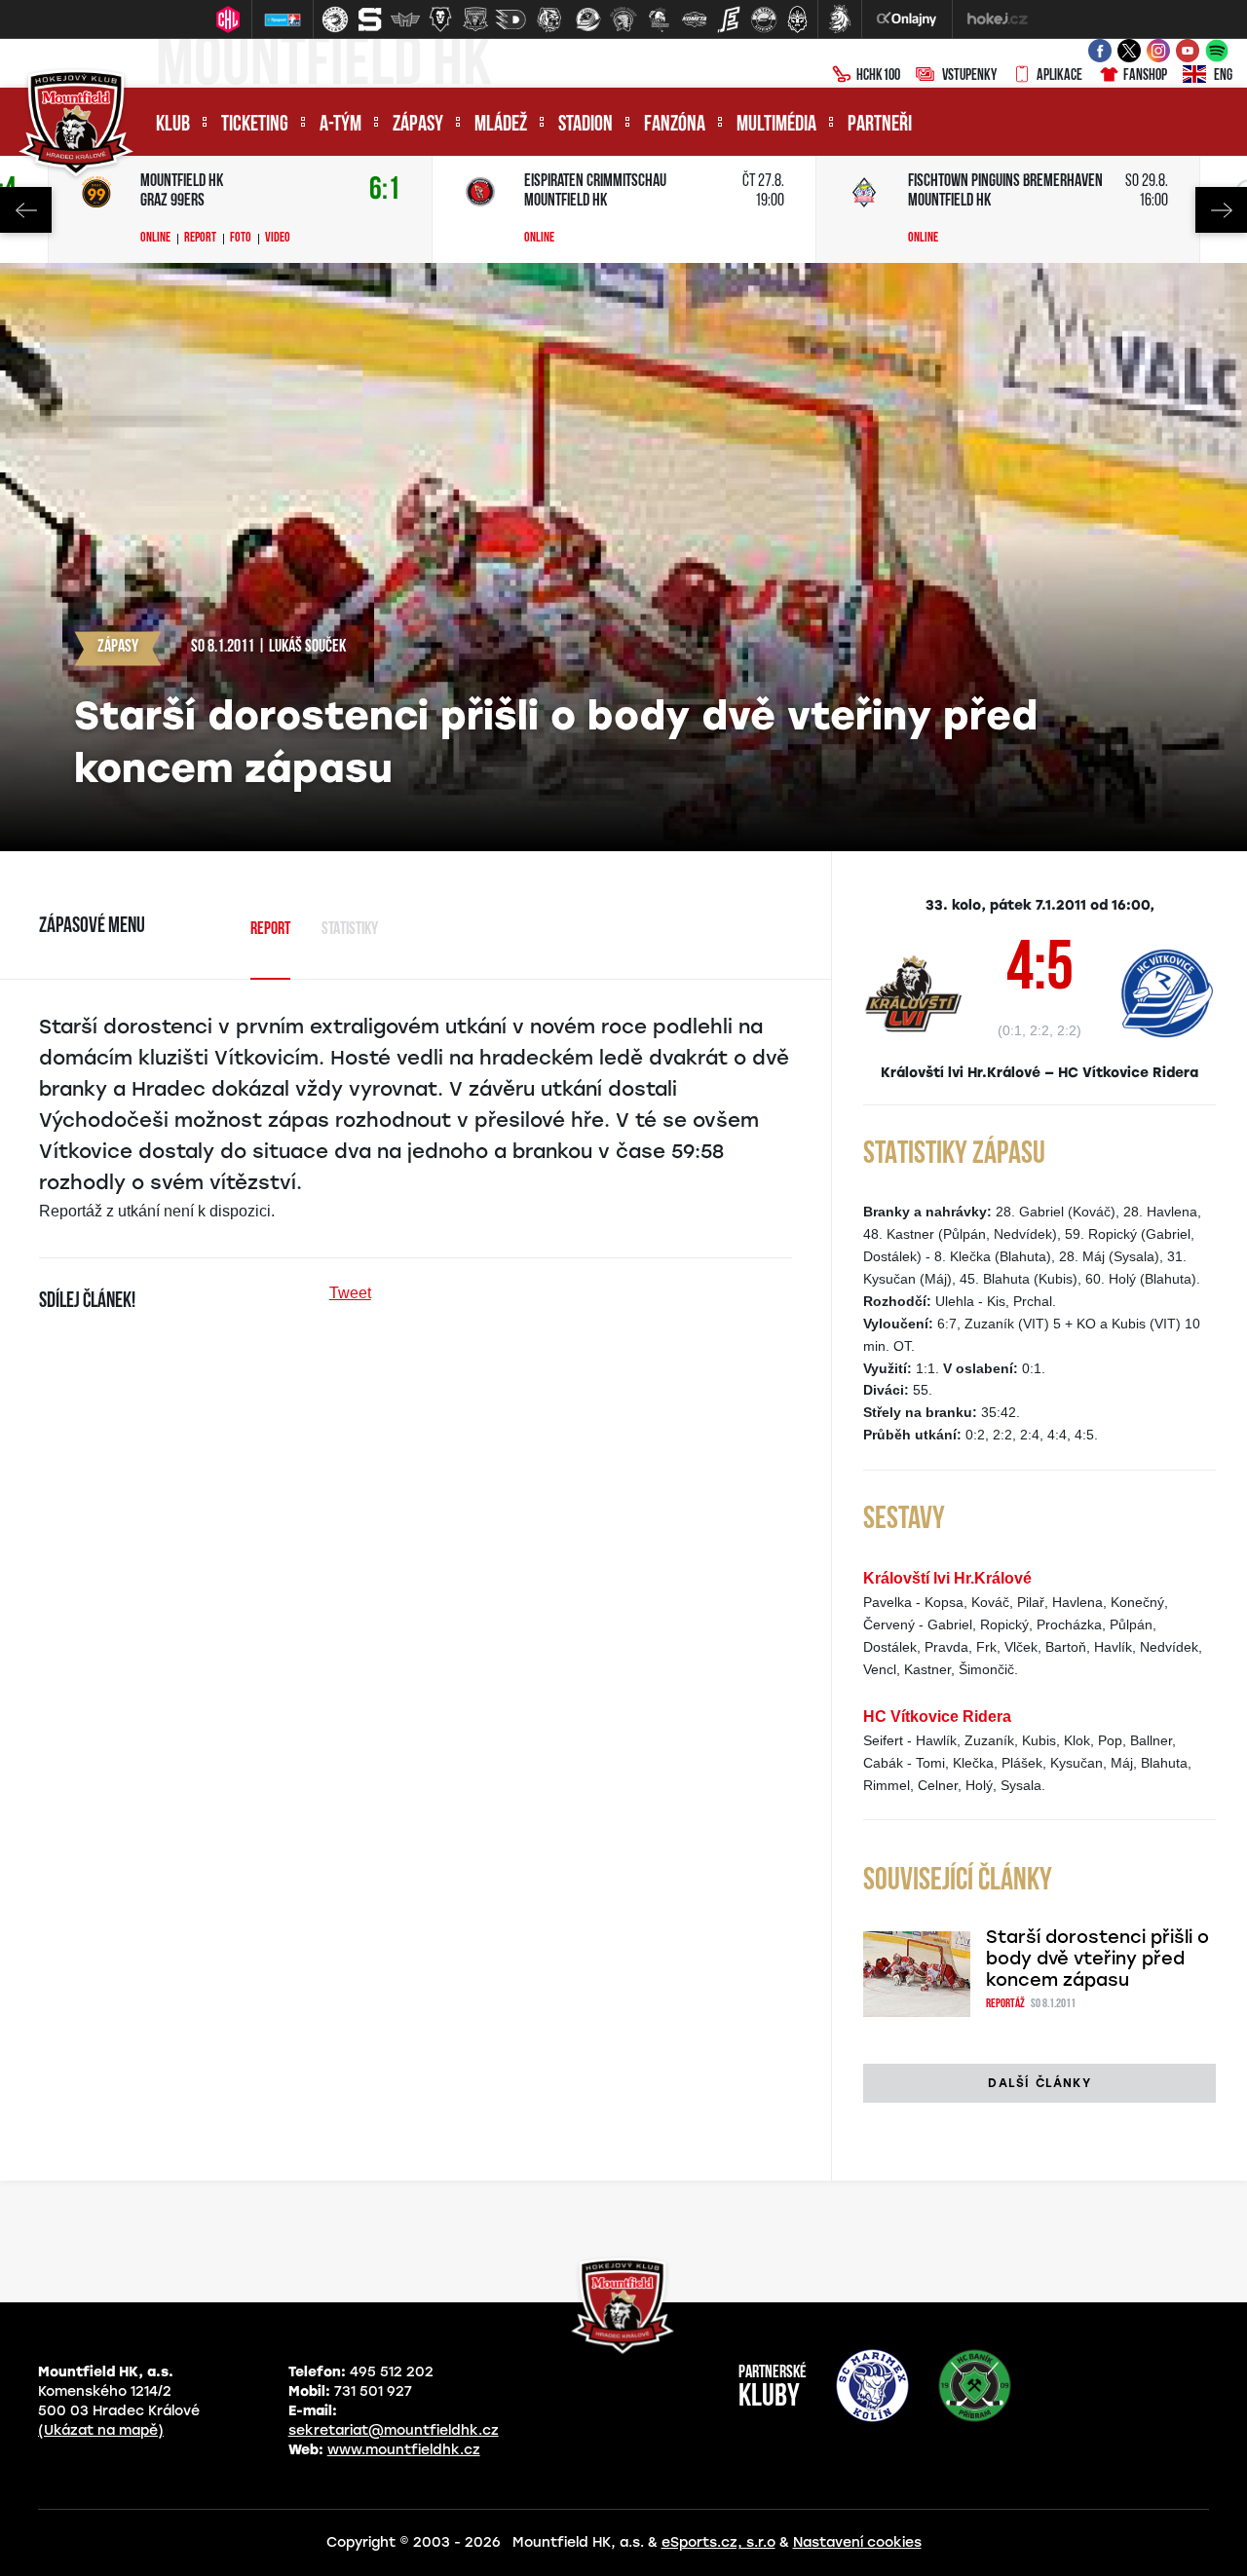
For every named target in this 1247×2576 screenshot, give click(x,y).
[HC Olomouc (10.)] (659, 19)
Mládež (501, 125)
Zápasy (418, 125)
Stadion (586, 125)
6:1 (385, 190)
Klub (173, 125)
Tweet (350, 1293)
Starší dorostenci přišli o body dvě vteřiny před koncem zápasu (1097, 1959)
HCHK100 (878, 76)
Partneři (880, 125)
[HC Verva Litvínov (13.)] (764, 19)
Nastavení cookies (857, 2542)
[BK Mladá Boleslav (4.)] (440, 19)
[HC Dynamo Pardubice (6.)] (510, 19)
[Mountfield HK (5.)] (475, 19)
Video (278, 239)
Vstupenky (969, 76)
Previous (26, 210)
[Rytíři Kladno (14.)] (797, 19)
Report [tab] (270, 930)
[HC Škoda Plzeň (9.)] (623, 19)
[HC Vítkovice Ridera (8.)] (588, 19)
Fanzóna (675, 125)
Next (1221, 210)
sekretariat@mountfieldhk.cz (394, 2430)
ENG (1223, 76)
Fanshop (1145, 76)
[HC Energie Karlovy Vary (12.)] (729, 19)
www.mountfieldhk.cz (404, 2450)
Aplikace (1059, 76)
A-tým (340, 125)
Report (200, 239)
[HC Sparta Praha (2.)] (370, 19)
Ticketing (255, 125)
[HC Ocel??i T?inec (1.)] (335, 19)
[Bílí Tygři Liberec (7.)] (549, 19)
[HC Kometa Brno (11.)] (694, 19)
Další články (1039, 2083)
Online (155, 239)
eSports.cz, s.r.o (718, 2542)
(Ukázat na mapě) (101, 2430)
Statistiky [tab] (350, 930)
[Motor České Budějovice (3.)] (405, 19)
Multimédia (776, 125)
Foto (241, 239)
